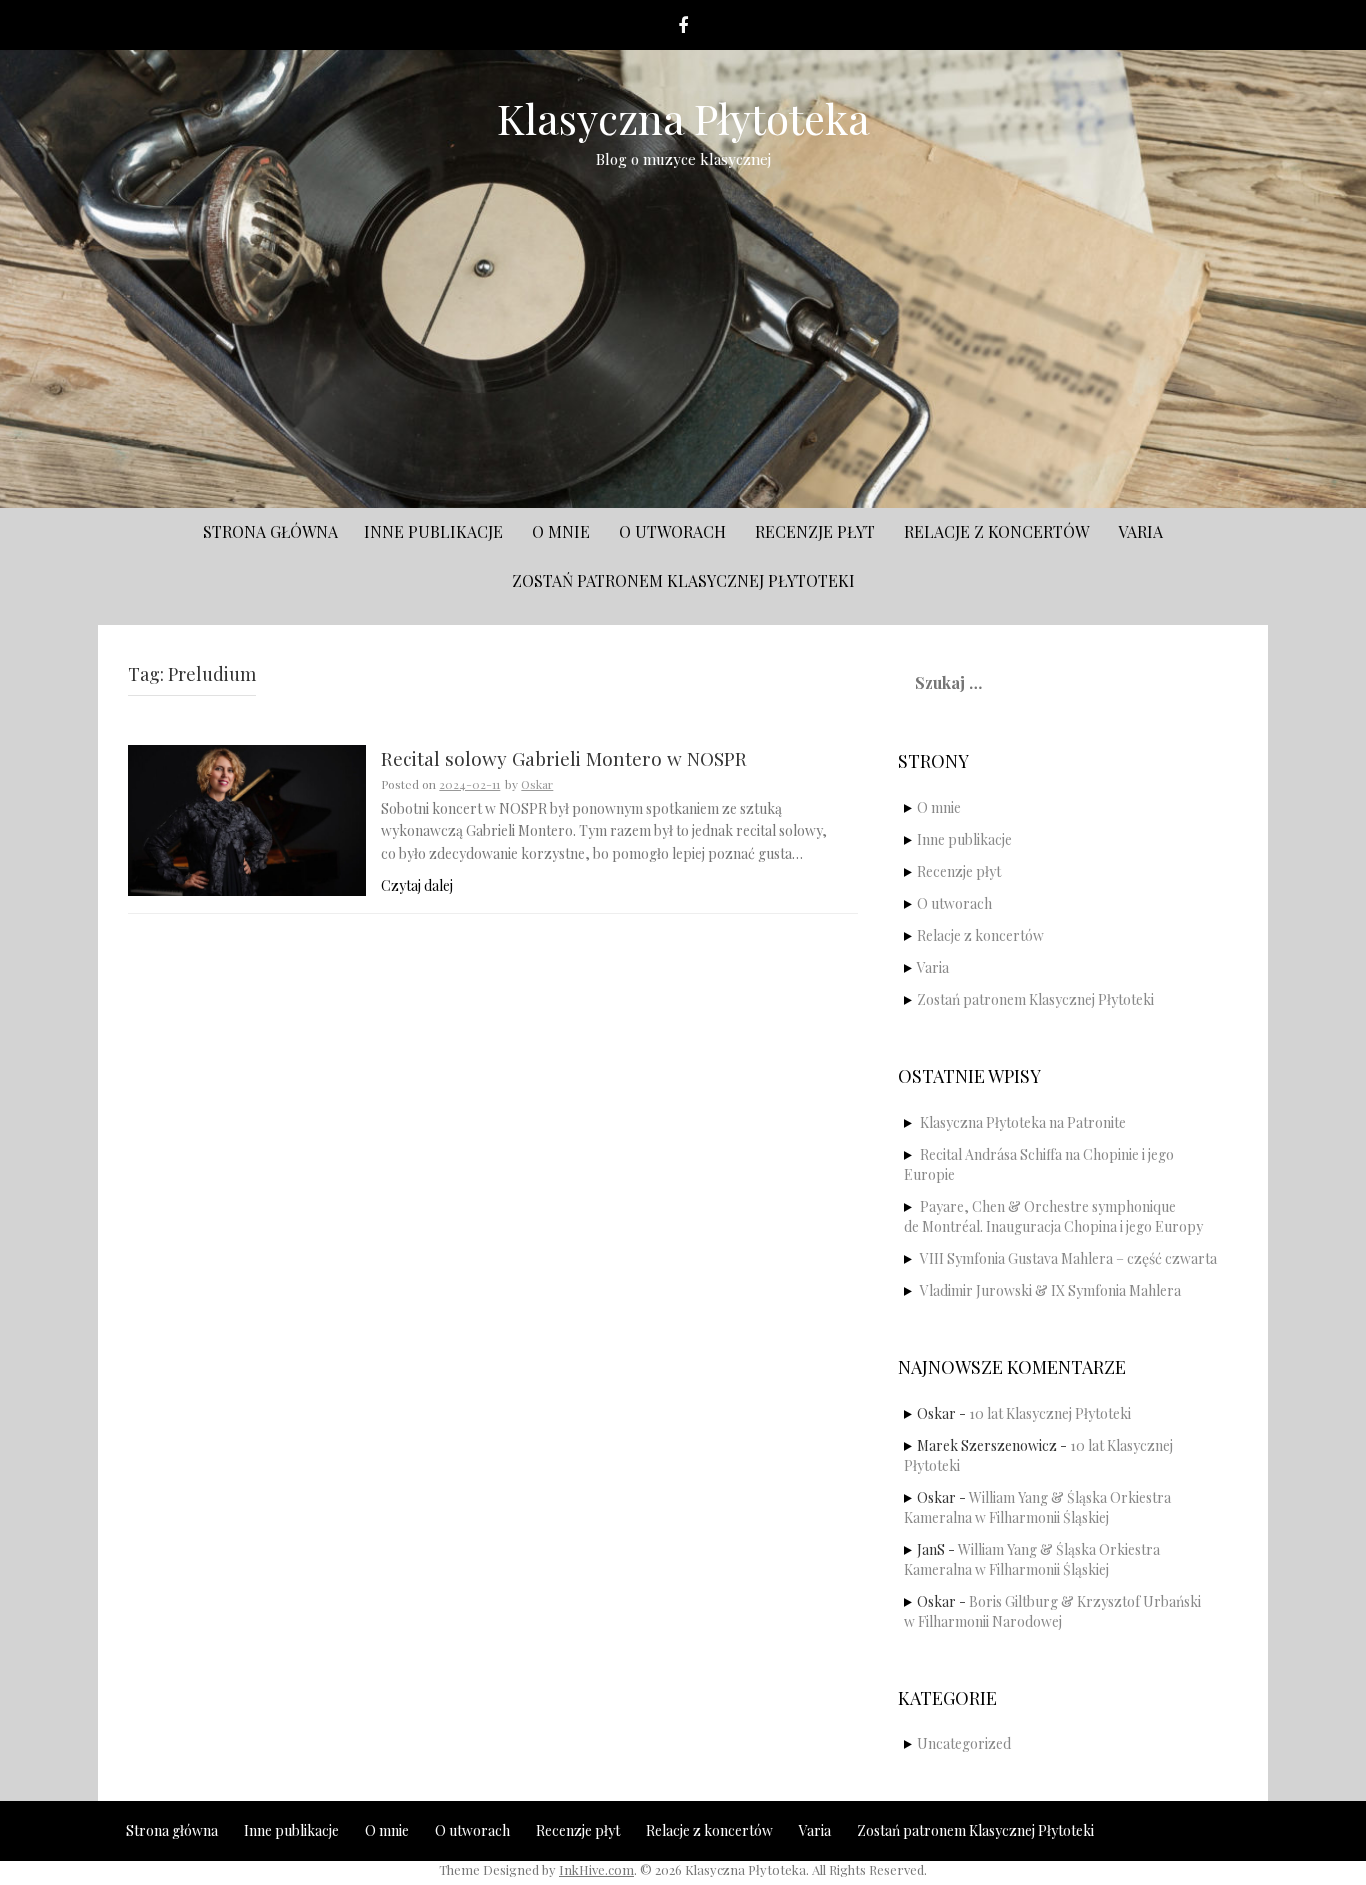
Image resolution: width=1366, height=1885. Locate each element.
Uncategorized (964, 1743)
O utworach (672, 531)
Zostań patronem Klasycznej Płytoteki (683, 580)
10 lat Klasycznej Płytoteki (1050, 1413)
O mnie (561, 531)
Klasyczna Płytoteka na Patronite (1023, 1122)
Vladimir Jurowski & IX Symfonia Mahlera (1050, 1290)
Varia (1140, 531)
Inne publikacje (433, 531)
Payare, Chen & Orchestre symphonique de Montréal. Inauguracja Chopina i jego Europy (1053, 1216)
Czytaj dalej (417, 885)
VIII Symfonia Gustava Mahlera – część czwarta (1068, 1258)
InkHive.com (596, 1869)
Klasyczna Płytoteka (683, 118)
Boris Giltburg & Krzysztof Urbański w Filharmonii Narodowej (1052, 1611)
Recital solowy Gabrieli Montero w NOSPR (564, 759)
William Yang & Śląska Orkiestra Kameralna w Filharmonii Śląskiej (1037, 1507)
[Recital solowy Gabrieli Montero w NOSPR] (247, 818)
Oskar (537, 784)
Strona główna (270, 531)
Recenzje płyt (815, 531)
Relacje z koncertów (996, 531)
